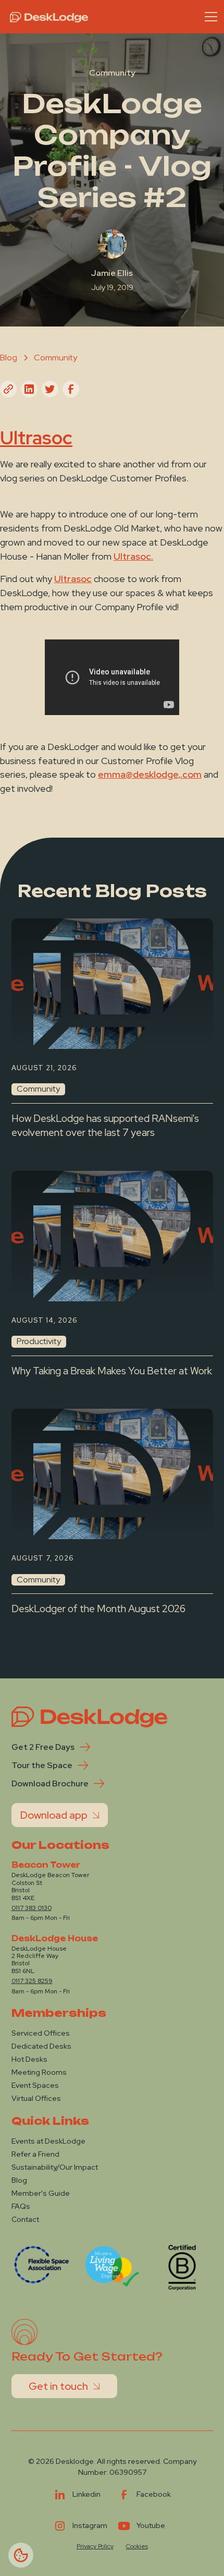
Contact (25, 2219)
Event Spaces (35, 2085)
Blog (19, 2180)
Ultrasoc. (133, 556)
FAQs (21, 2206)
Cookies (137, 2546)
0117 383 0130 (32, 1908)
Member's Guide (41, 2193)
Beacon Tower (46, 1865)
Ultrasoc (73, 579)
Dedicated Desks (41, 2046)
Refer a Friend (35, 2154)
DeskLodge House (55, 1939)
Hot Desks (29, 2059)
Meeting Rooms (39, 2072)
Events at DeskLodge (48, 2141)
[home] (46, 17)
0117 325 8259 (32, 1981)
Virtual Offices (36, 2098)
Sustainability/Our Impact (55, 2167)
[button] (209, 17)
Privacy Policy (95, 2546)
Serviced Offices (41, 2033)
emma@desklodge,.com (150, 774)
